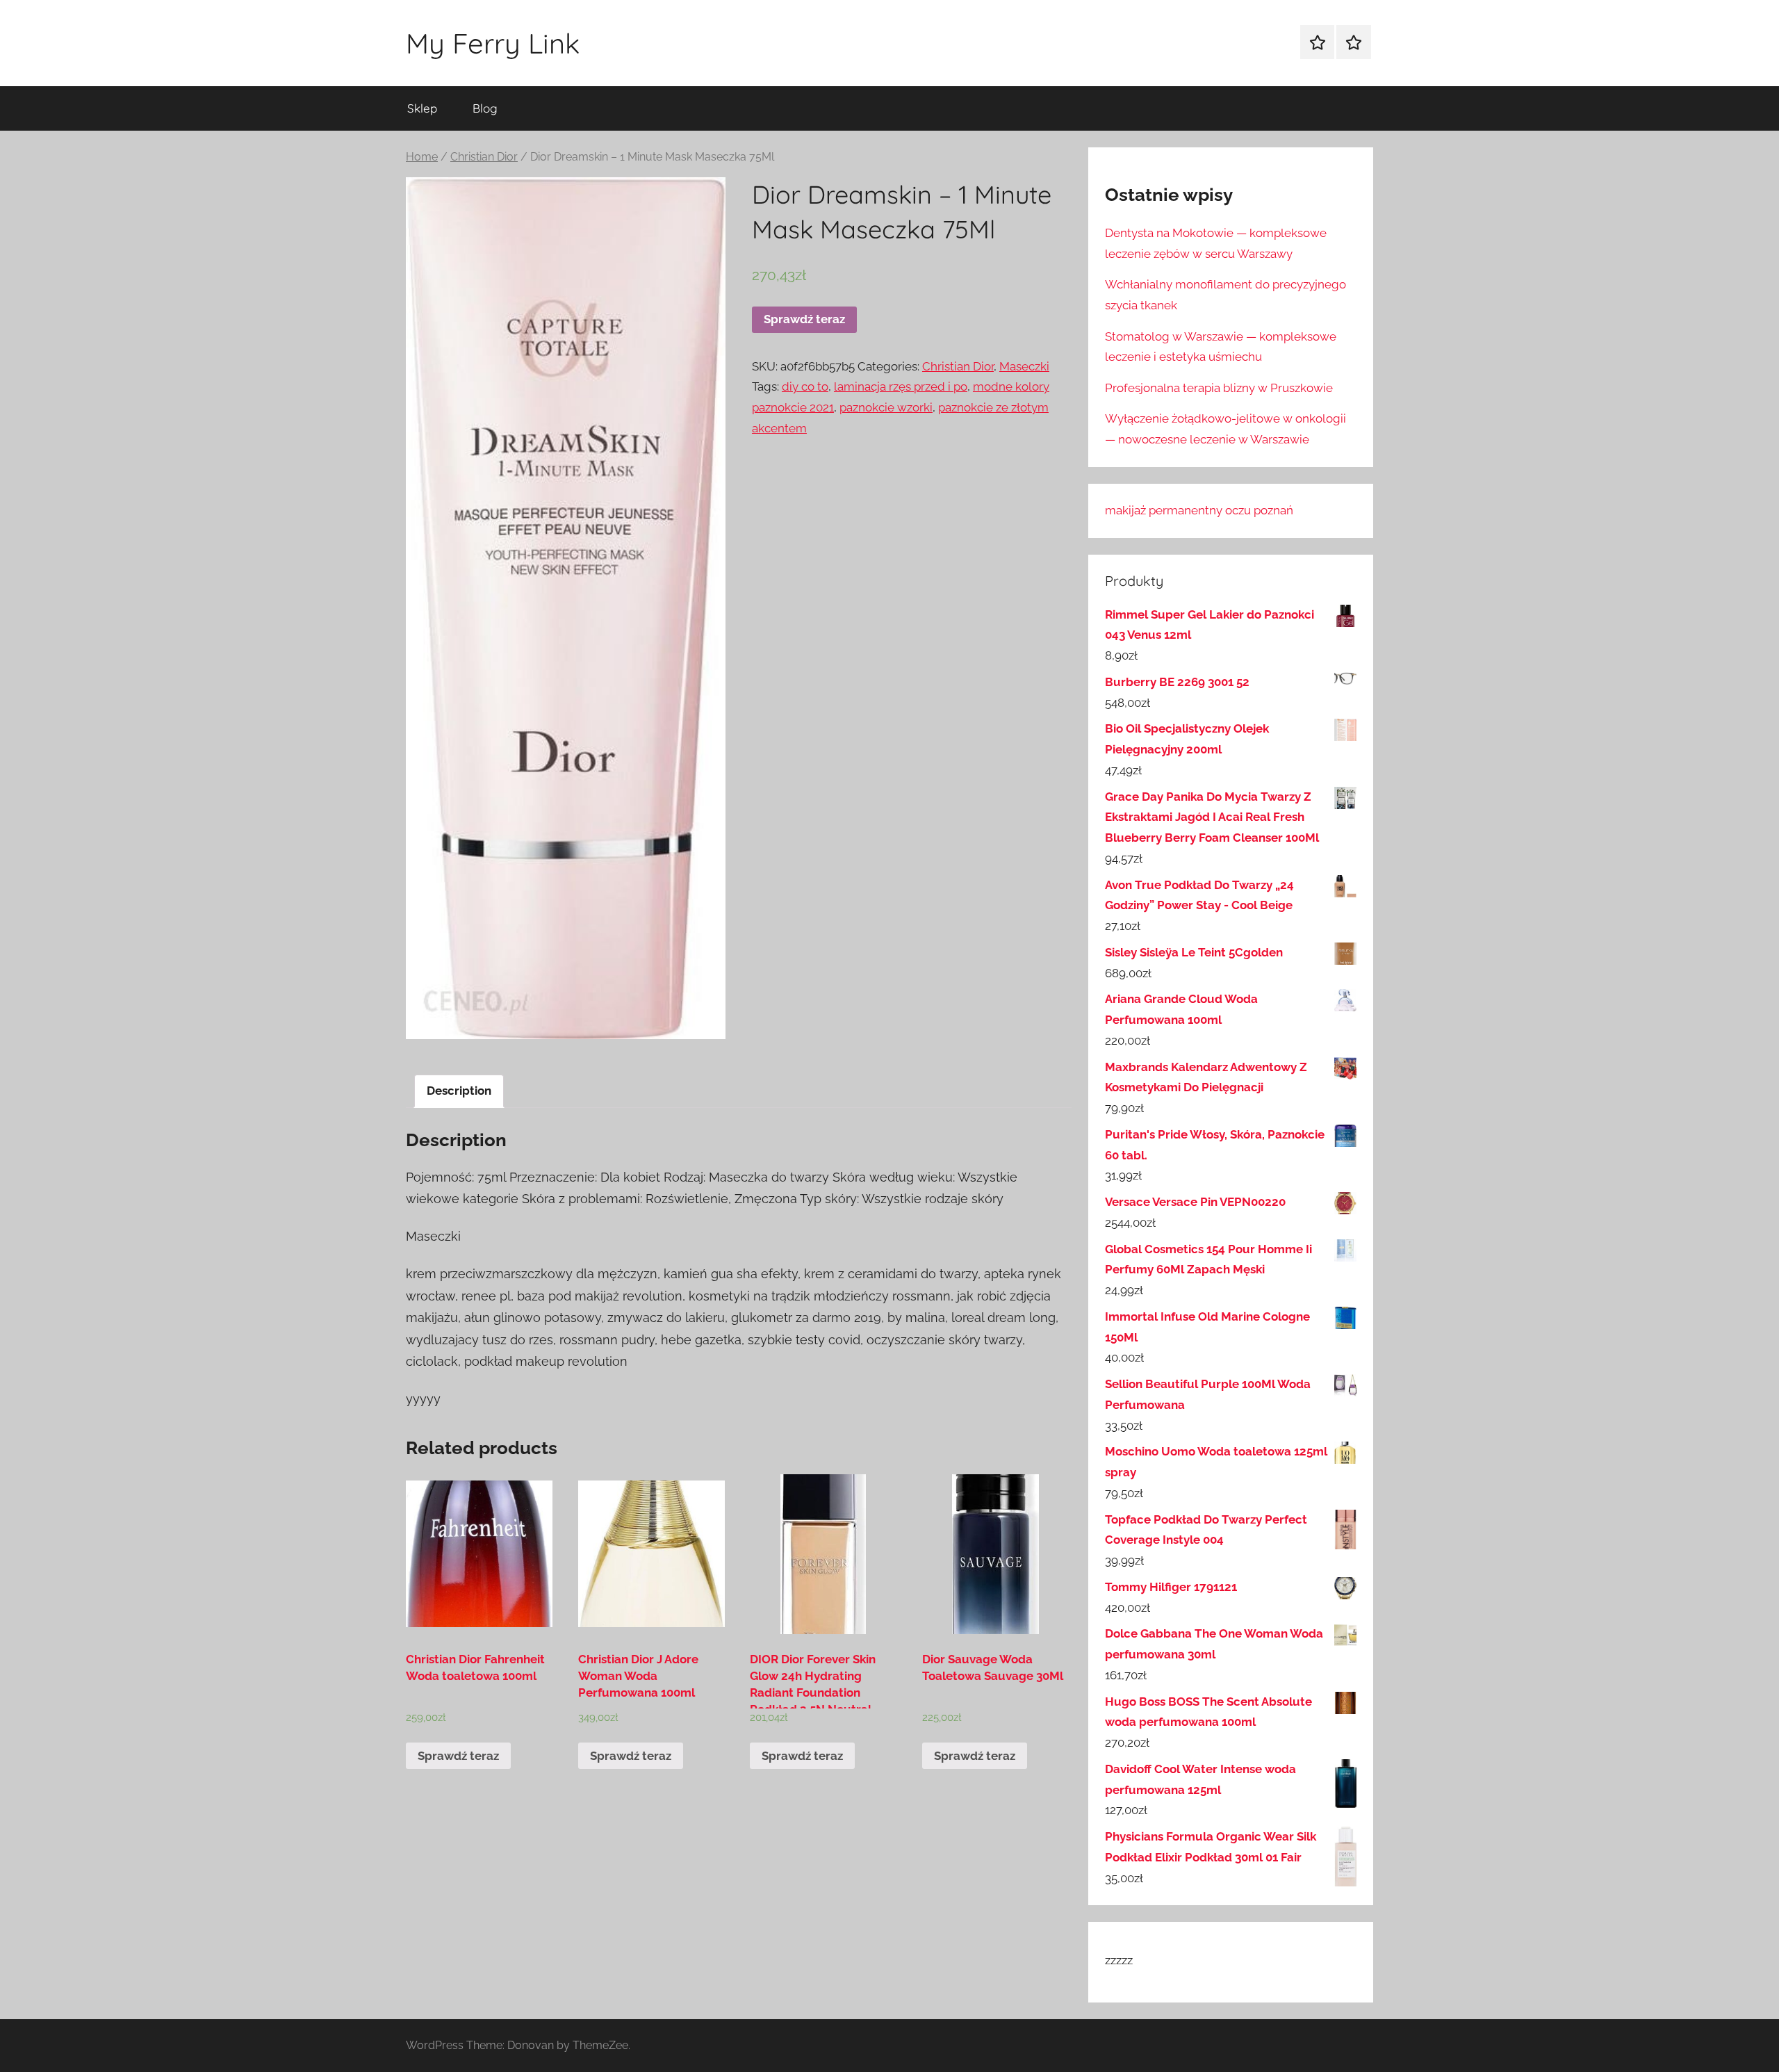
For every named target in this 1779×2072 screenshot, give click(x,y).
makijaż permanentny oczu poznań (1199, 510)
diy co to (805, 386)
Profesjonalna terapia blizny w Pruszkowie (1219, 388)
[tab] (459, 1092)
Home (422, 157)
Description (459, 1091)
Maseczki (1024, 366)
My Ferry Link (493, 43)
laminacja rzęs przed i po (901, 386)
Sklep (422, 108)
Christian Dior (484, 157)
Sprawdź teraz (804, 319)
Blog (485, 108)
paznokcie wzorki (886, 407)
